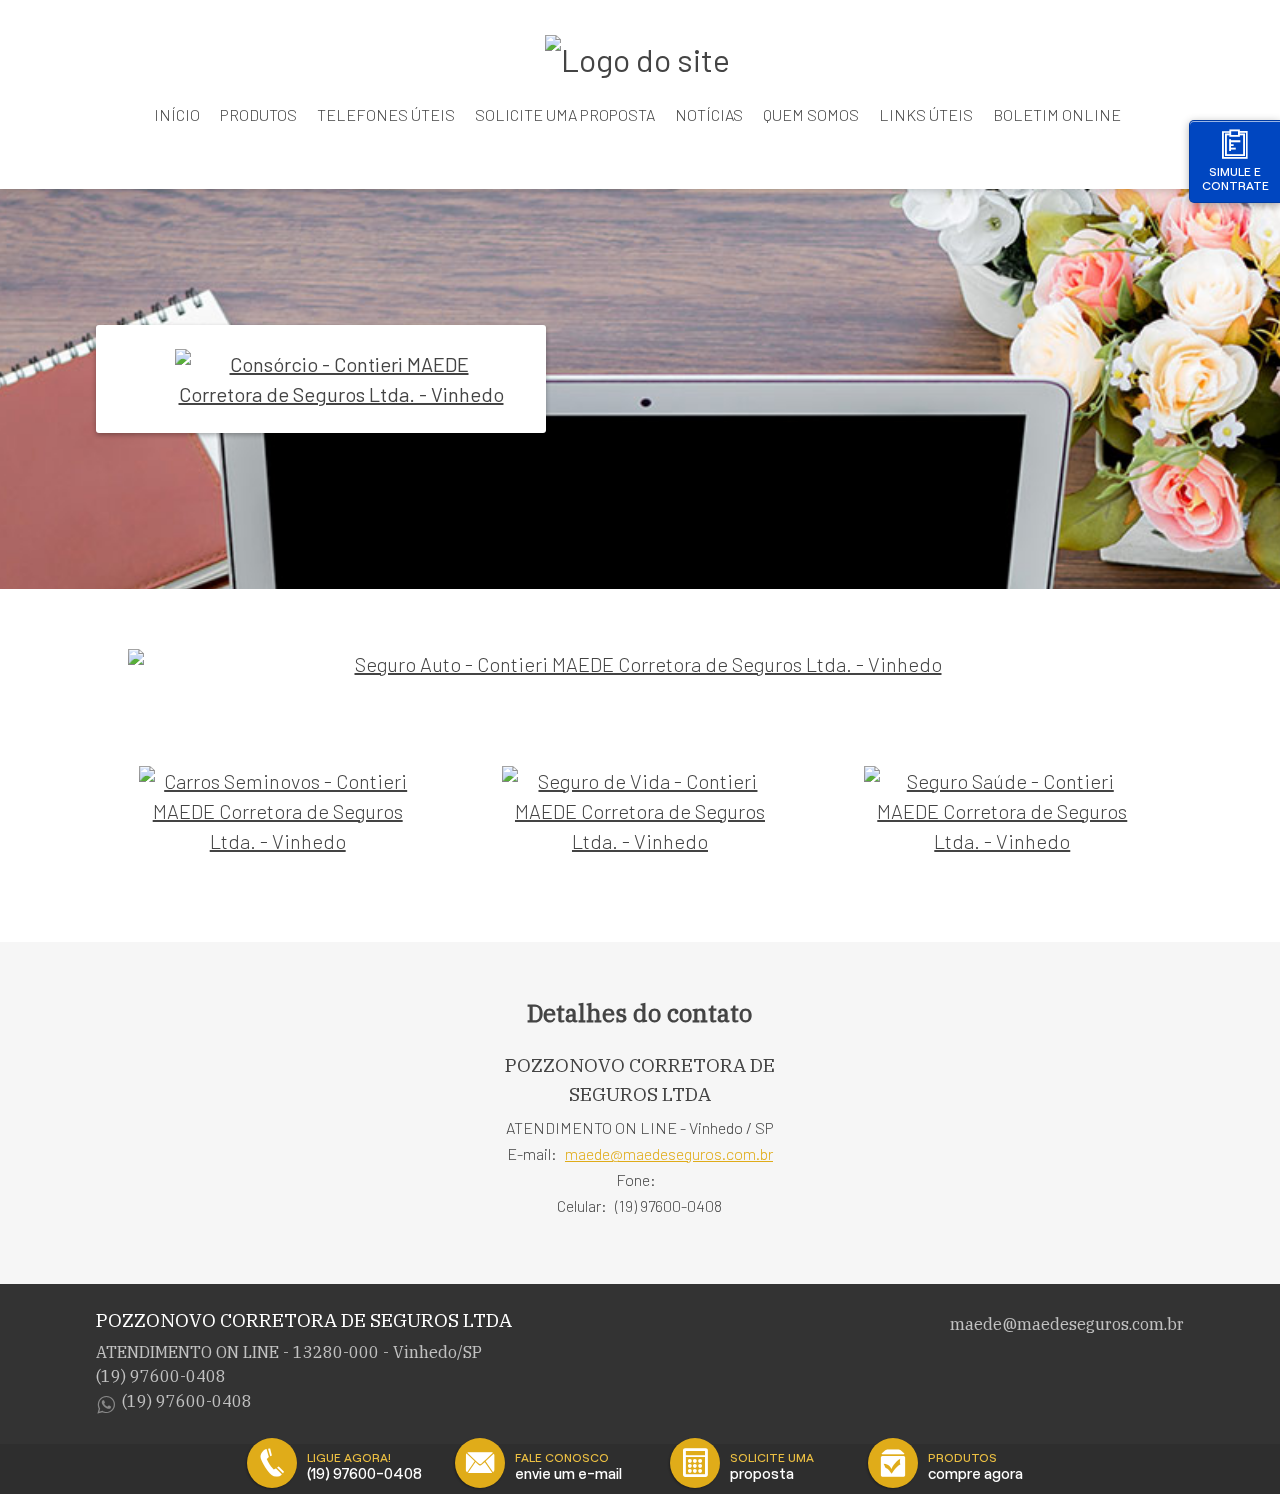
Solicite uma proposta (565, 114)
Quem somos (811, 114)
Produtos (258, 114)
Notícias (709, 114)
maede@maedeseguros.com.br (669, 1153)
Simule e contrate (1235, 178)
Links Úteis (926, 114)
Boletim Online (1057, 114)
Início (177, 114)
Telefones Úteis (386, 114)
